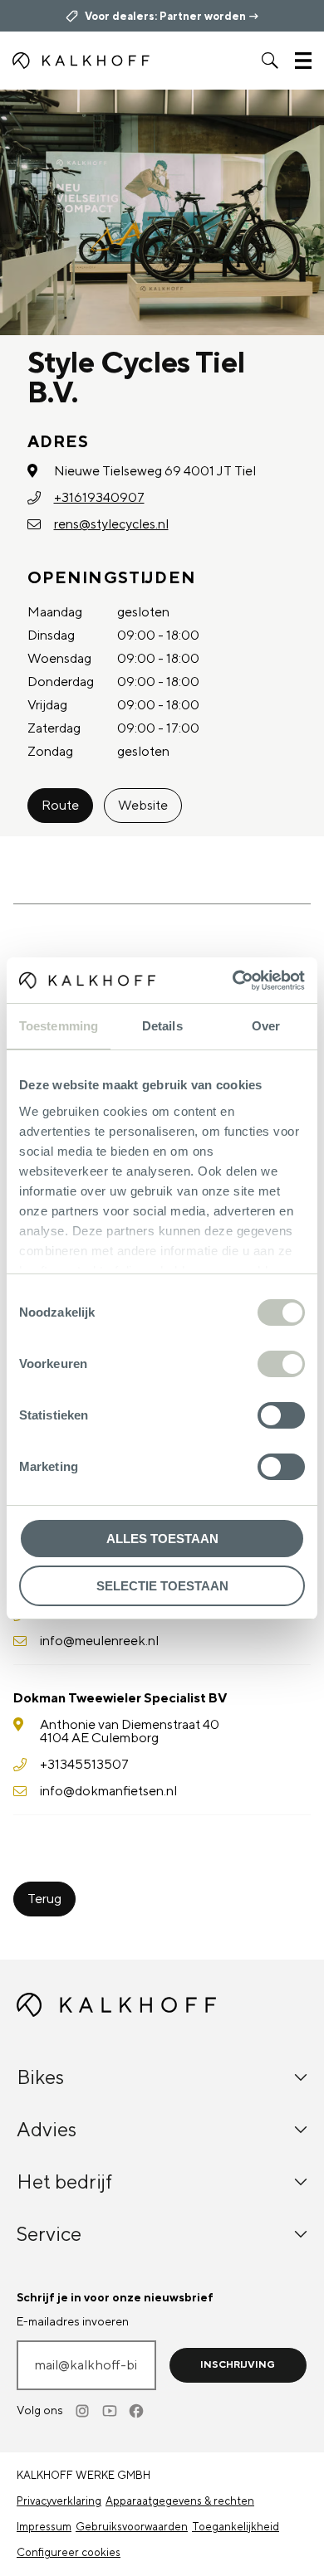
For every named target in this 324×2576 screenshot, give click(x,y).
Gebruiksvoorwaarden (132, 2527)
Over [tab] (266, 1026)
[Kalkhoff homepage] (81, 61)
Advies (47, 2130)
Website (143, 806)
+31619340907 (99, 498)
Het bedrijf (64, 2182)
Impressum (44, 2527)
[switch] (281, 1364)
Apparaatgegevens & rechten (180, 2501)
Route (60, 806)
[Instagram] (84, 2411)
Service (49, 2235)
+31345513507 (84, 1765)
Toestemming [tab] (59, 1026)
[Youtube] (110, 2411)
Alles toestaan (162, 1539)
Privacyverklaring (59, 2501)
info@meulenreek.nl (99, 1641)
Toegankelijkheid (236, 2527)
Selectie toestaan (162, 1586)
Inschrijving (238, 2365)
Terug (44, 1899)
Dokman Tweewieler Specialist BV (120, 1698)
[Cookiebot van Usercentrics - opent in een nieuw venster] (233, 981)
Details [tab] (162, 1026)
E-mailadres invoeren (73, 2322)
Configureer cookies (69, 2553)
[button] (270, 61)
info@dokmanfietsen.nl (108, 1791)
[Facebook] (137, 2411)
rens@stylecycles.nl (111, 524)
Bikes (40, 2078)
